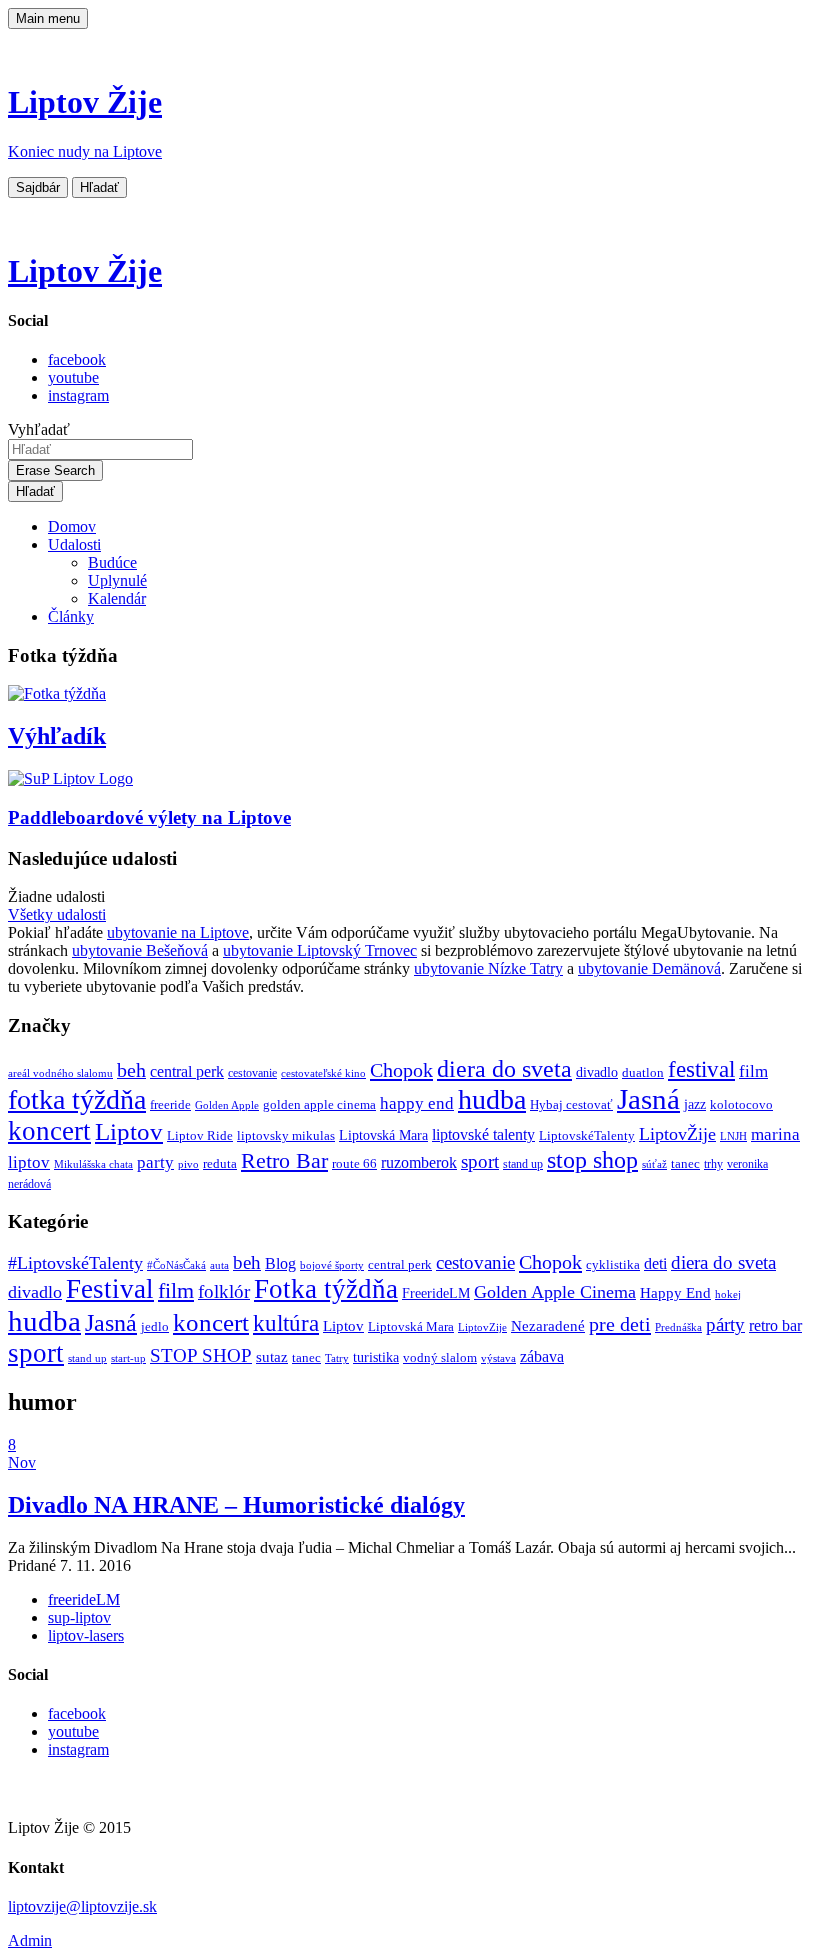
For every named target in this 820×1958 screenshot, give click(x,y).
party (155, 1162)
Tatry (337, 1358)
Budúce (112, 562)
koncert (49, 1131)
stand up (523, 1164)
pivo (188, 1164)
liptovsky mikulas (286, 1136)
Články (71, 616)
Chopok (401, 1070)
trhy (713, 1164)
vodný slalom (440, 1358)
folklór (224, 1291)
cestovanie (252, 1073)
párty (725, 1324)
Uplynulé (117, 580)
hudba (492, 1099)
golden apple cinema (319, 1104)
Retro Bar (284, 1160)
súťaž (654, 1164)
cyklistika (613, 1264)
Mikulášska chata (93, 1164)
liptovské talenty (483, 1134)
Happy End (675, 1293)
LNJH (733, 1136)
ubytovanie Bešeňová (140, 950)
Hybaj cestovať (571, 1105)
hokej (728, 1294)
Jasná (648, 1099)
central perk (187, 1071)
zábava (542, 1356)
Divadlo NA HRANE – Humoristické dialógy (236, 1505)
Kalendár (117, 598)
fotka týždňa (77, 1099)
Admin (30, 1940)
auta (219, 1265)
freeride (170, 1104)
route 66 (354, 1163)
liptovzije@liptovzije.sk (82, 1906)
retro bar (775, 1325)
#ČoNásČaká (176, 1265)
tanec (685, 1163)
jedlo (155, 1327)
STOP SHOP (201, 1355)
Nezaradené (548, 1326)
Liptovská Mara (383, 1135)
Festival (110, 1289)
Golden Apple (227, 1105)
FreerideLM (436, 1293)
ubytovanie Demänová (649, 968)
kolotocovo (741, 1105)
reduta (220, 1163)
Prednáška (678, 1327)
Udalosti (74, 544)
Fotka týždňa (326, 1289)
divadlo (597, 1072)
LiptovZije (482, 1327)
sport (480, 1161)
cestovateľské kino (323, 1073)
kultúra (286, 1323)
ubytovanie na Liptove (178, 932)
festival (701, 1069)
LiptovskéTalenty (587, 1135)
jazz (695, 1104)
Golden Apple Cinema (555, 1292)
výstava (498, 1358)
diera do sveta (504, 1069)
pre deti (620, 1324)
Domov (72, 526)
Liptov (129, 1131)
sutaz (272, 1357)
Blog (280, 1263)
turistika (376, 1357)
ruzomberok (419, 1163)
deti (655, 1263)
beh (131, 1070)
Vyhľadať (39, 429)
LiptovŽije (677, 1134)
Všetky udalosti (57, 914)
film (753, 1071)
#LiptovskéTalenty (75, 1263)
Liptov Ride (200, 1136)
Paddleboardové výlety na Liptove (149, 817)
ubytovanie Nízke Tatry (488, 968)
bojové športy (332, 1265)
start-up (128, 1358)
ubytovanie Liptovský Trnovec (320, 950)
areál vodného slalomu (60, 1073)
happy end (417, 1103)
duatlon (643, 1073)
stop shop (592, 1160)
